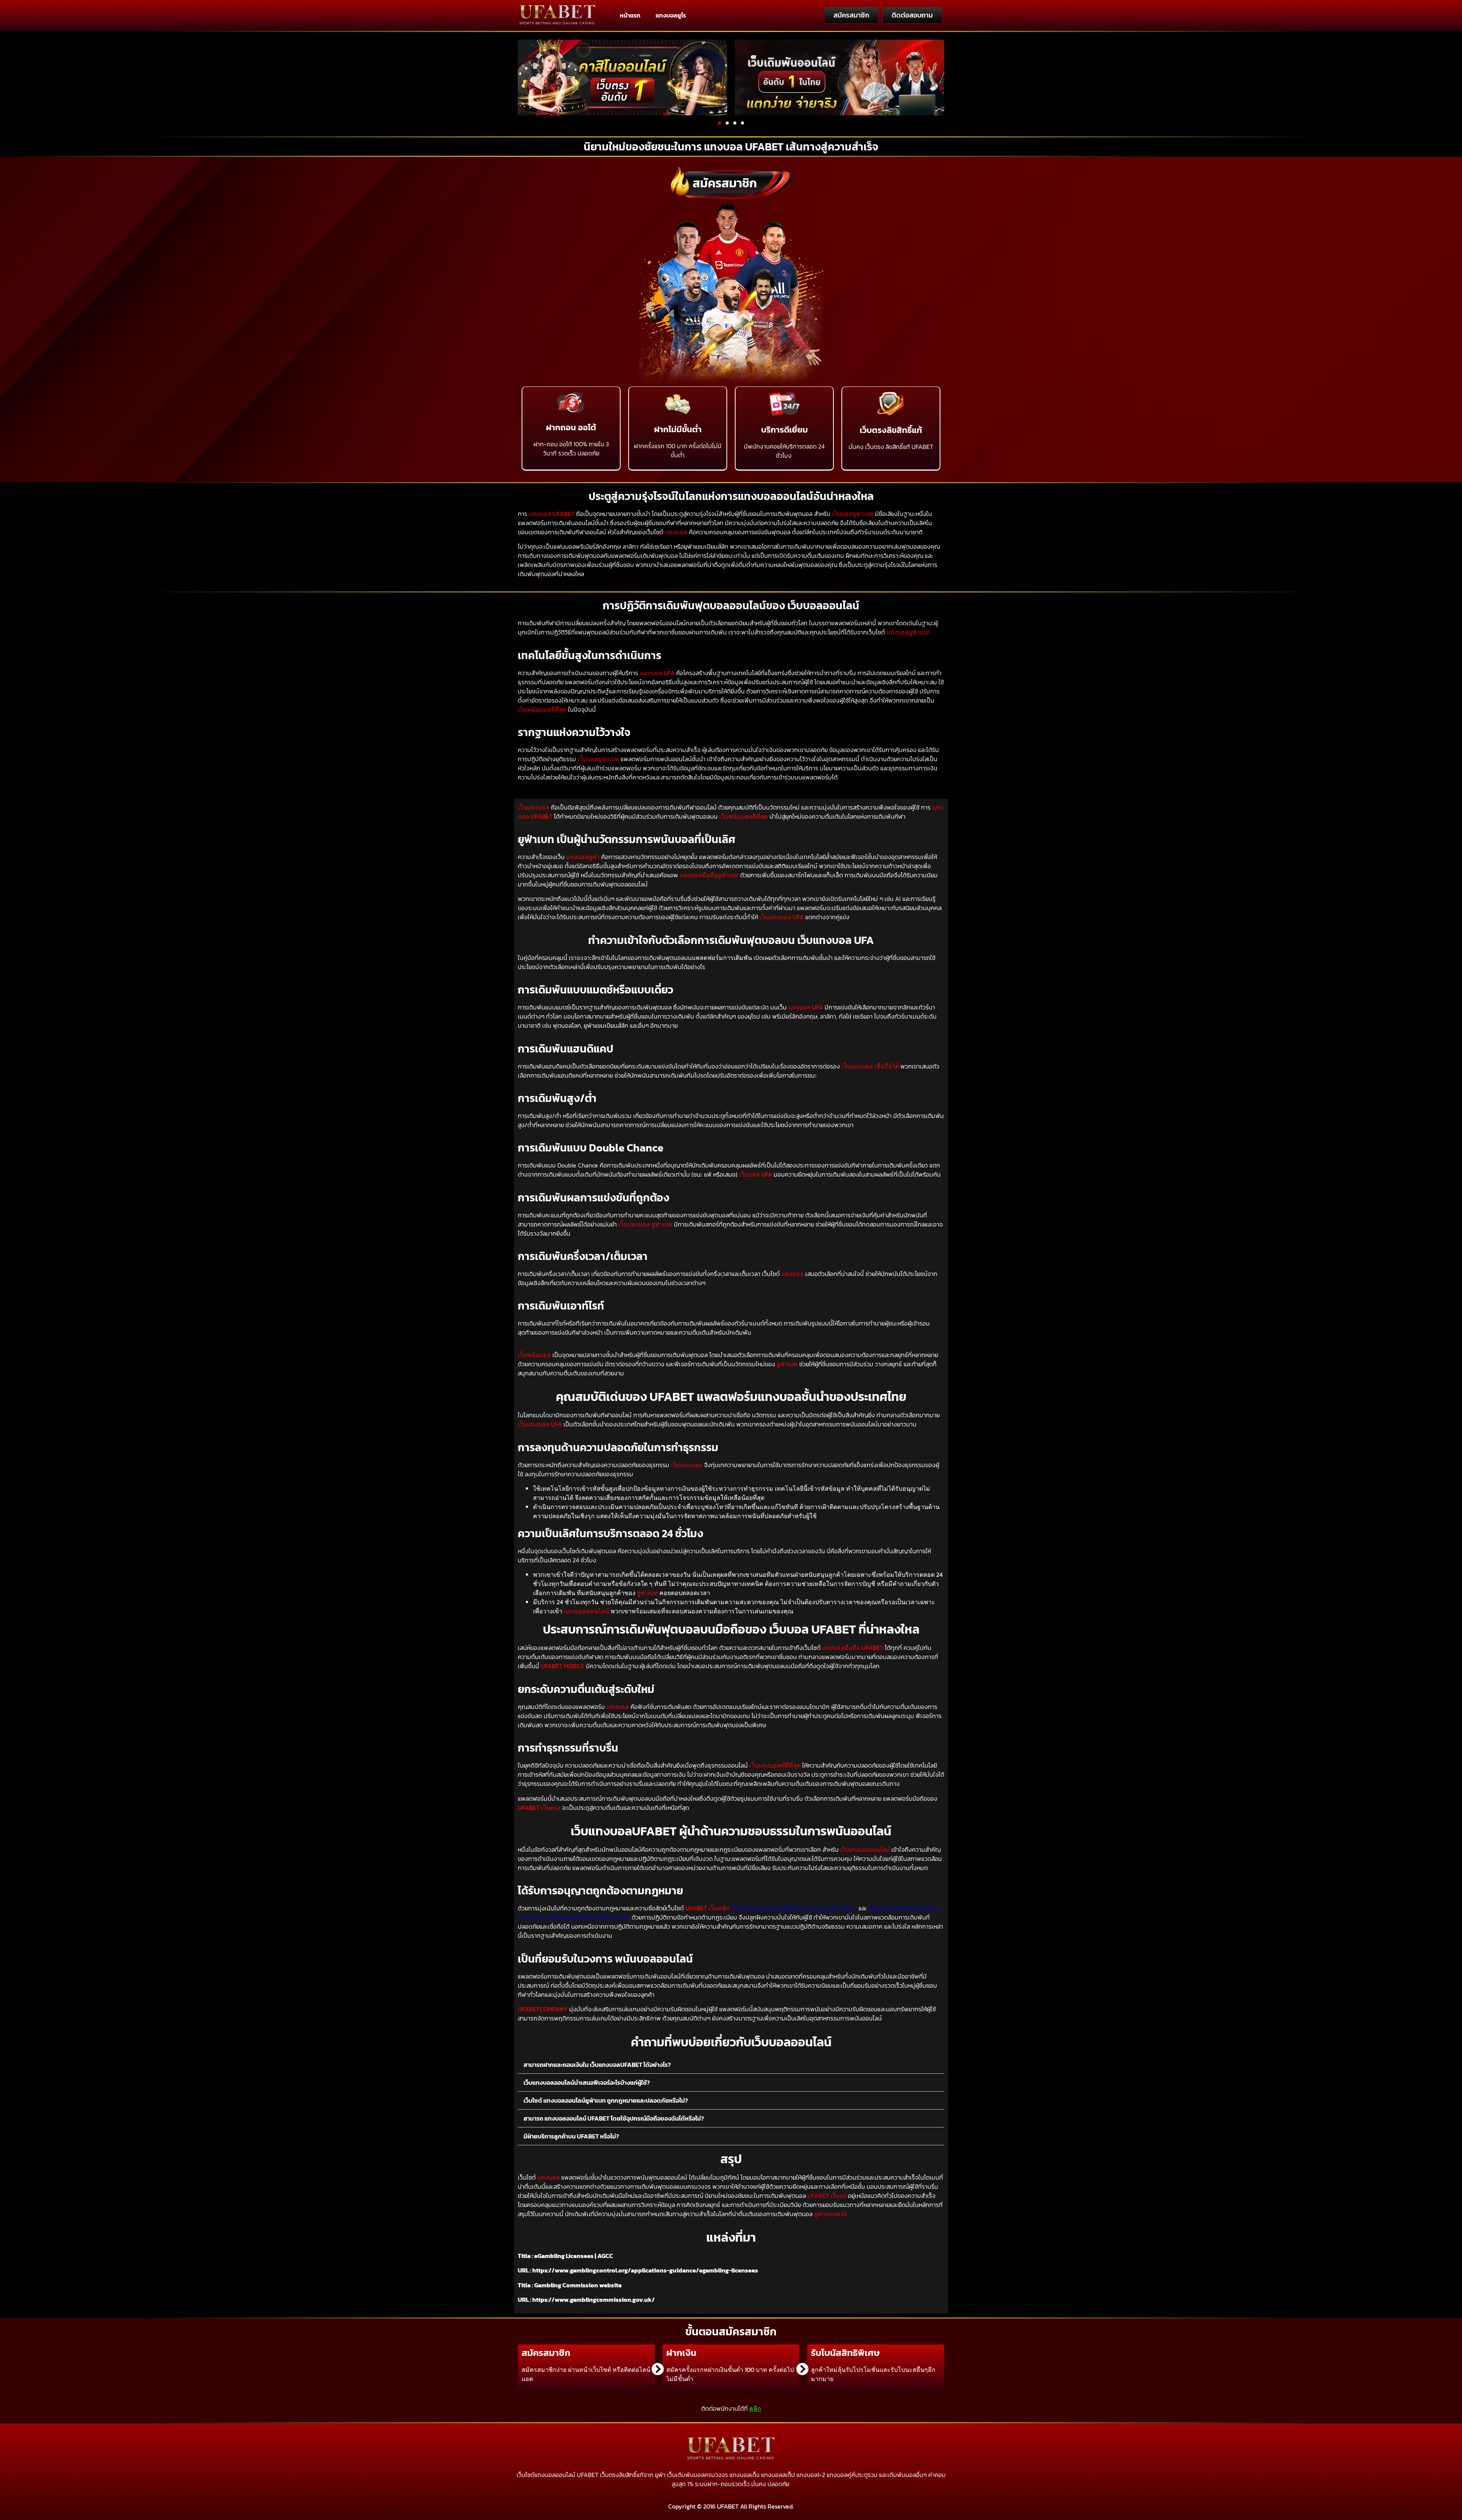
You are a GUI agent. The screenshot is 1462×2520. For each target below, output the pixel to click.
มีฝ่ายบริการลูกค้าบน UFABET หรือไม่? (571, 2136)
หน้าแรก (630, 15)
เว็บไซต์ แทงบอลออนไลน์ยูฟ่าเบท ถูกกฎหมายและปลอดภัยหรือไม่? (606, 2100)
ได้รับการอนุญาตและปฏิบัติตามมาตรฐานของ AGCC (794, 1908)
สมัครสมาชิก (725, 183)
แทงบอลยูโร (671, 15)
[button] (720, 123)
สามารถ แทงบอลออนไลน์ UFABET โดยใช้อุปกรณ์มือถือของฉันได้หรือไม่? (614, 2118)
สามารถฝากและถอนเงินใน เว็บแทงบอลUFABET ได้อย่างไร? (597, 2065)
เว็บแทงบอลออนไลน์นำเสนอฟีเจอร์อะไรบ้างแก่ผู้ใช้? (587, 2082)
